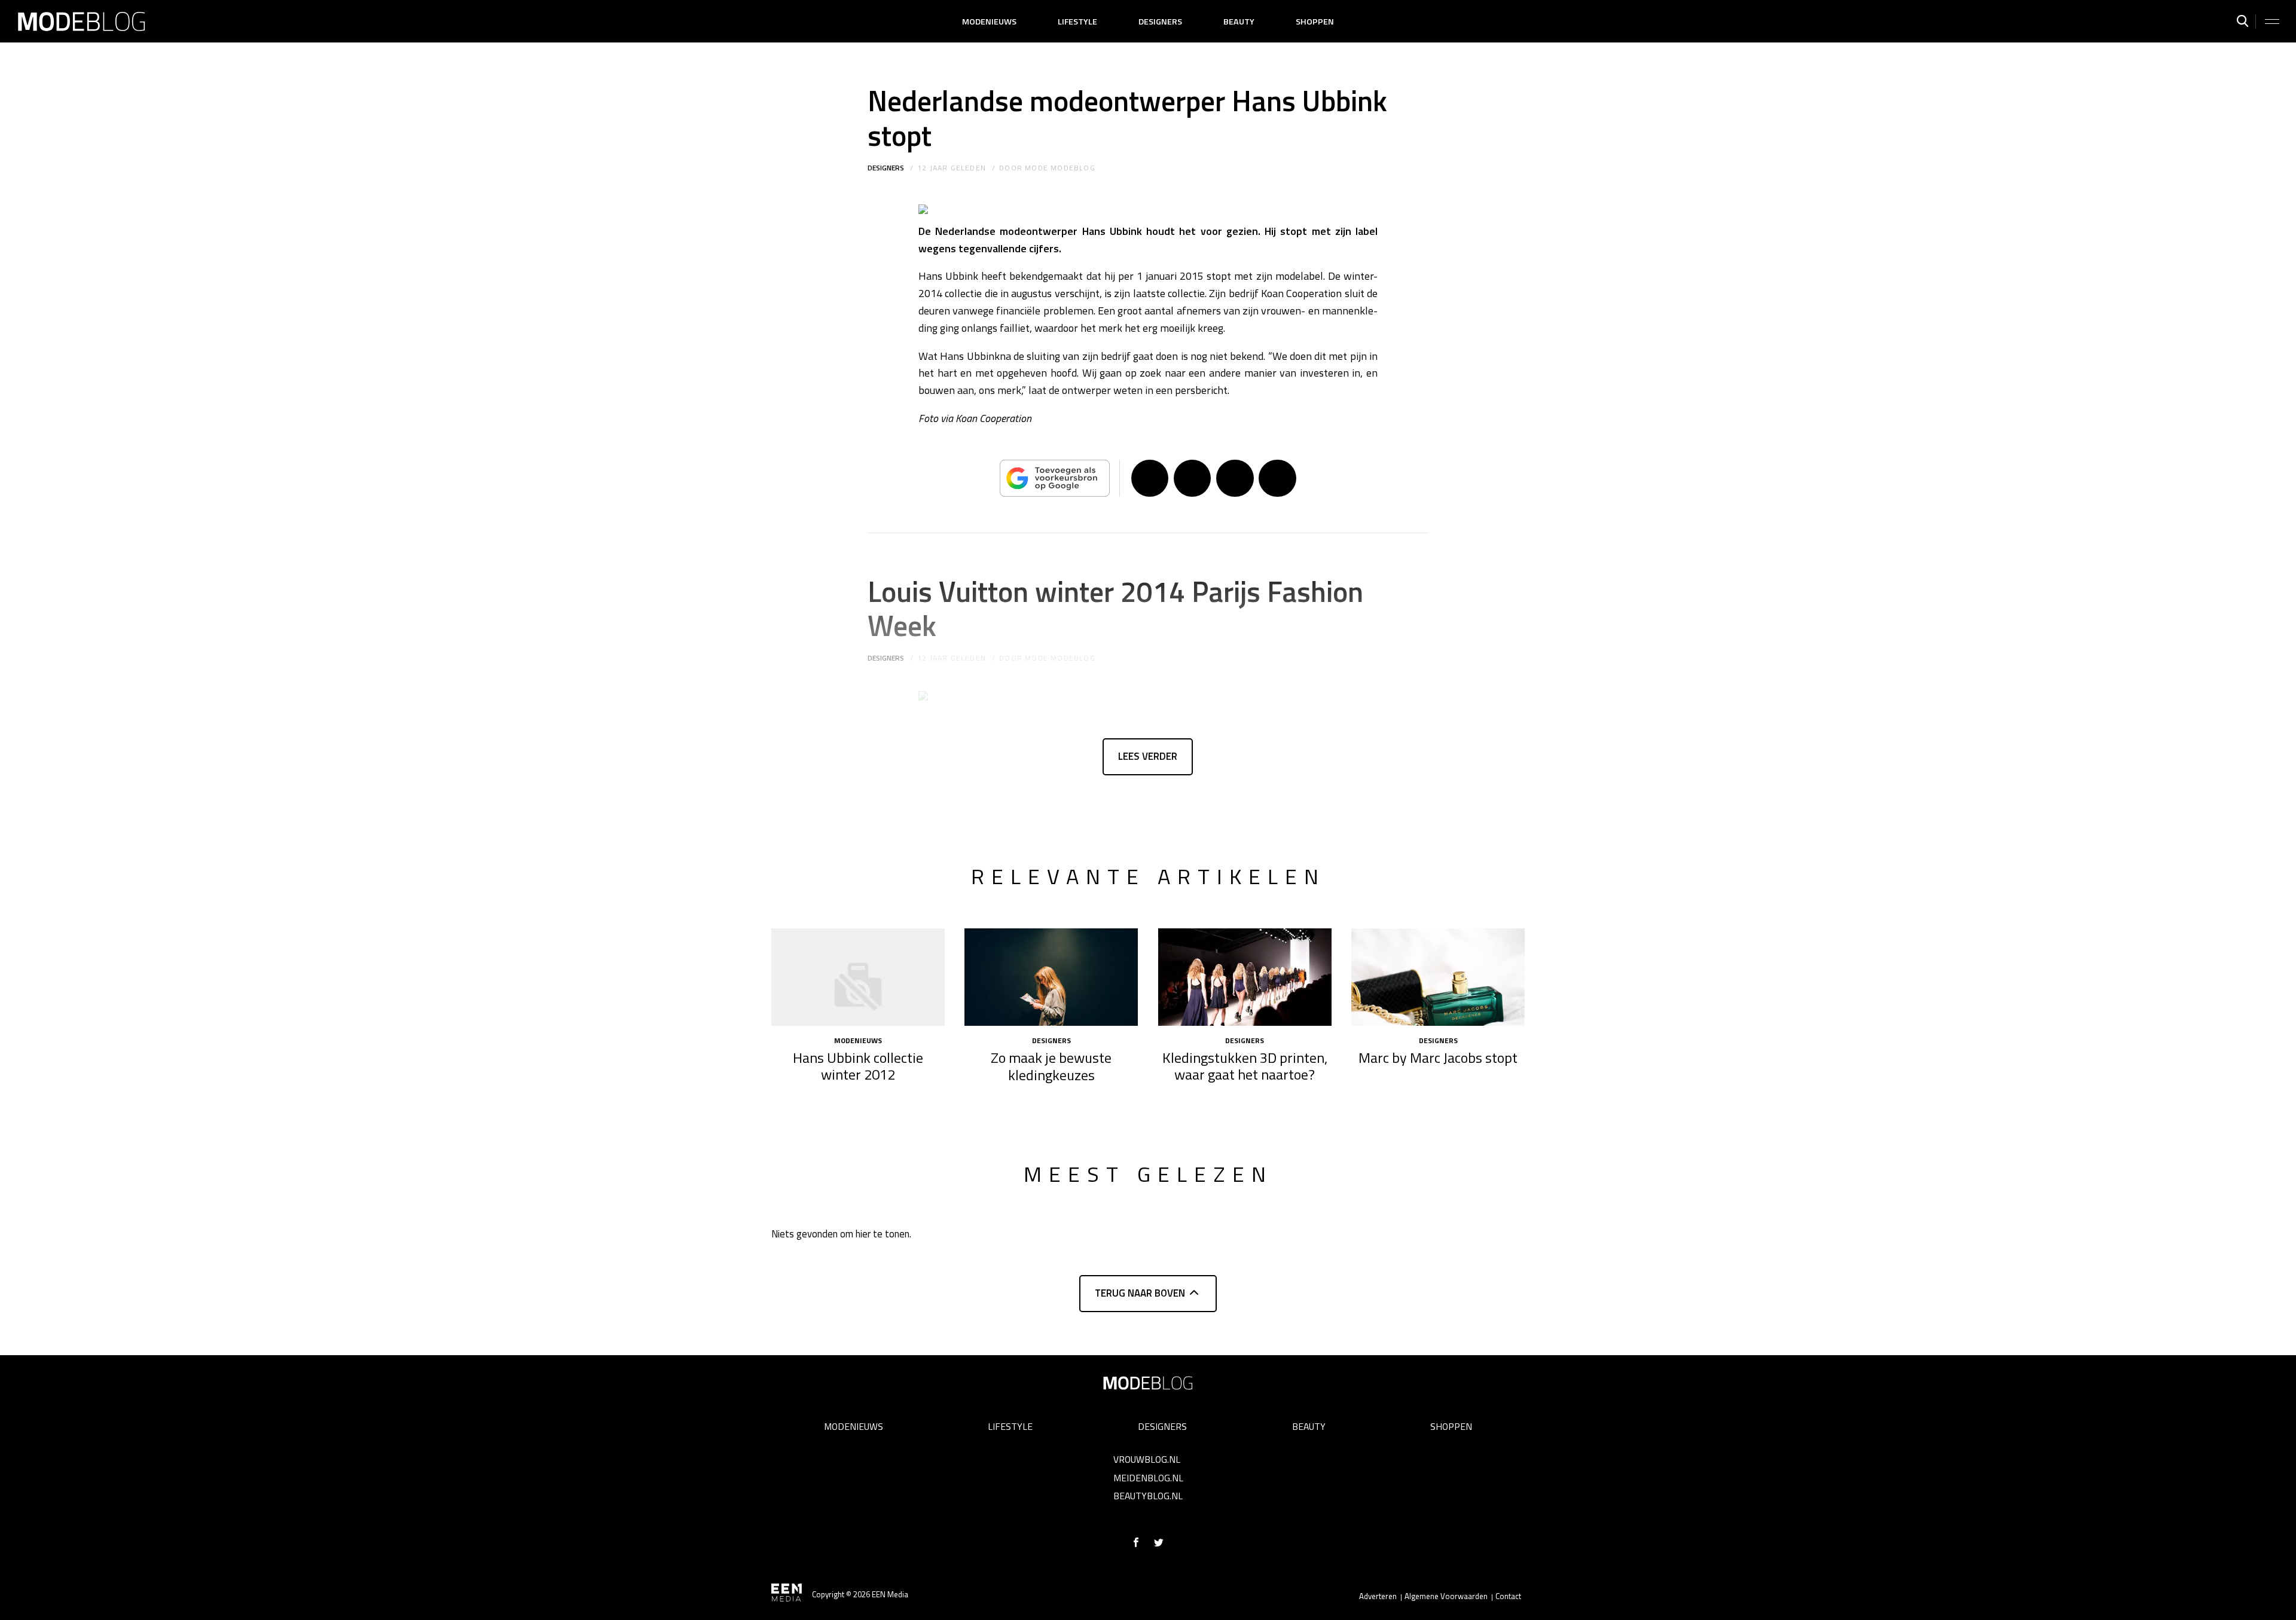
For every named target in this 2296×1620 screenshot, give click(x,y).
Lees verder (1148, 756)
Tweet (1192, 478)
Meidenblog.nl (1148, 1478)
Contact (1508, 1596)
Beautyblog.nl (1148, 1496)
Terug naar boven (1140, 1293)
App (1277, 478)
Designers (1160, 22)
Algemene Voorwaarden (1446, 1596)
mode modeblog (1060, 168)
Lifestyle (1077, 22)
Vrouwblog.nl (1147, 1459)
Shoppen (1315, 22)
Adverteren (1378, 1596)
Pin (1235, 478)
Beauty (1239, 22)
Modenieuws (989, 22)
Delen (1150, 478)
